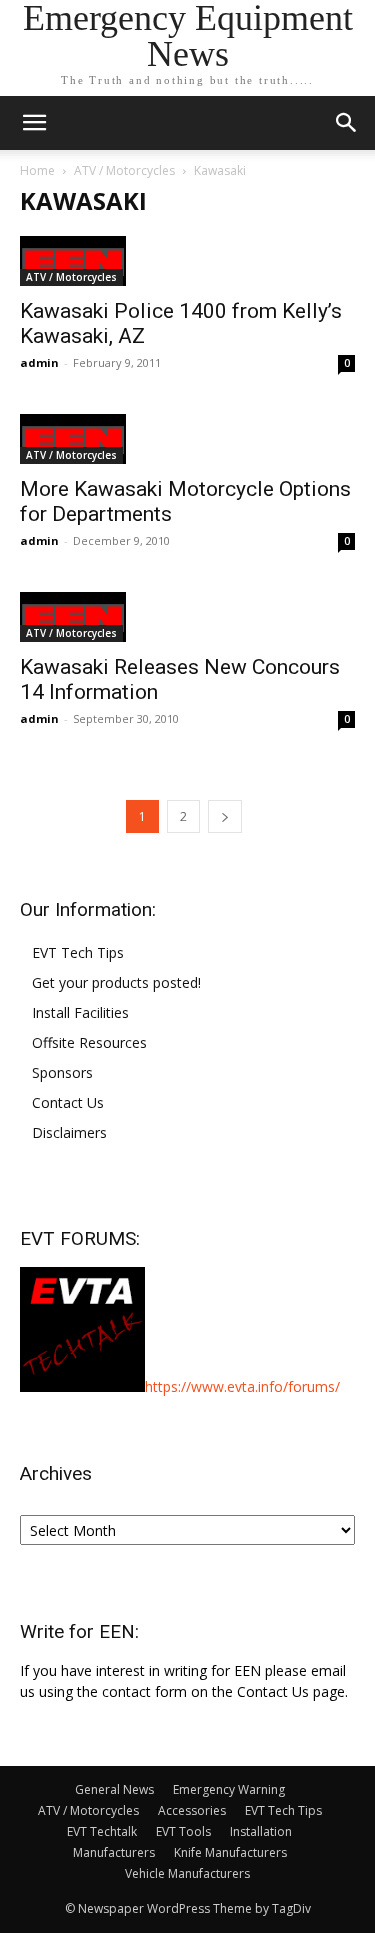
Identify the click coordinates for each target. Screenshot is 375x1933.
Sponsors (62, 1072)
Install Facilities (80, 1012)
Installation (261, 1831)
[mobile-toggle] (34, 123)
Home (37, 170)
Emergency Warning (229, 1789)
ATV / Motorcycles (124, 170)
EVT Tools (183, 1831)
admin (39, 362)
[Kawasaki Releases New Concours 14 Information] (187, 617)
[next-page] (225, 816)
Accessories (192, 1810)
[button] (347, 123)
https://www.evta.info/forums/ (242, 1386)
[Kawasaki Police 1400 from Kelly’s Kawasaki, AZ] (187, 261)
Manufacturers (114, 1852)
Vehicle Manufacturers (187, 1873)
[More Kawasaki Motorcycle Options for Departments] (187, 439)
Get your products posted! (116, 982)
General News (114, 1789)
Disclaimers (69, 1132)
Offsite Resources (89, 1042)
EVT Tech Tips (78, 952)
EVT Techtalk (102, 1831)
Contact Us (68, 1102)
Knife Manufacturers (230, 1852)
